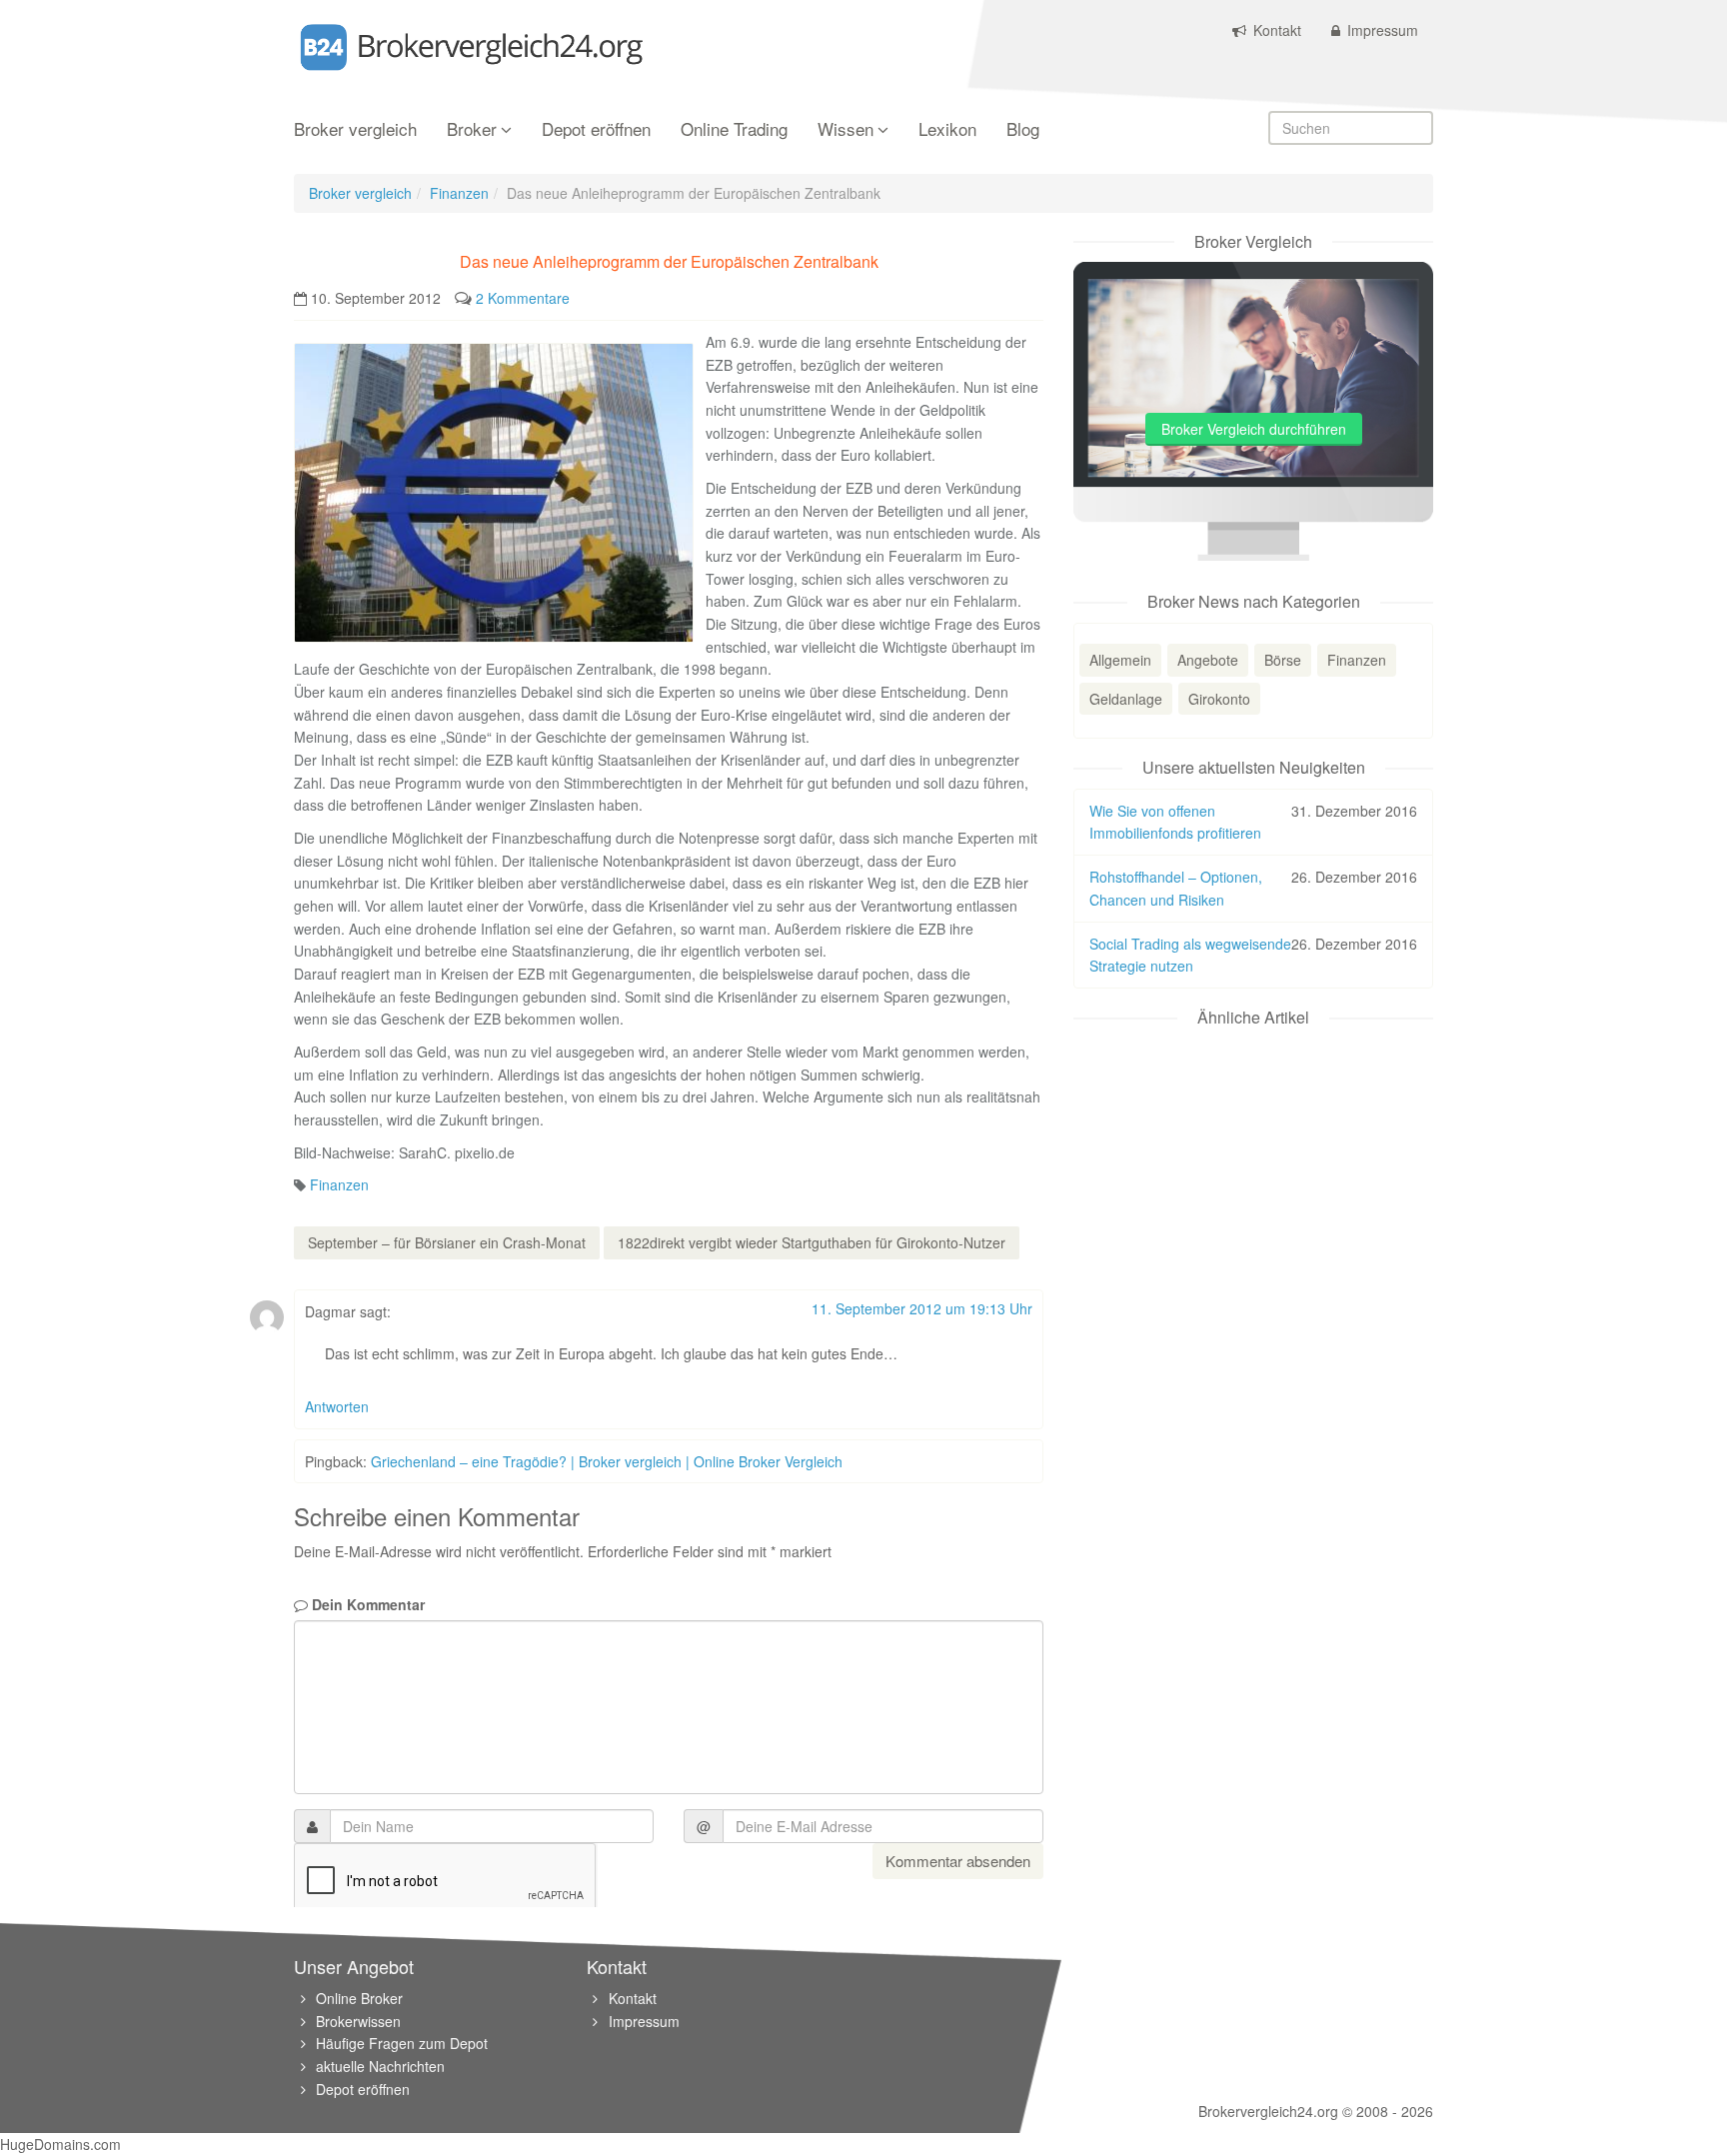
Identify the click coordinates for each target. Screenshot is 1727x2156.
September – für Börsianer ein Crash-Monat (447, 1242)
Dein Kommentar (366, 1604)
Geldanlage (1126, 699)
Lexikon (947, 130)
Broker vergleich (355, 130)
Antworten (337, 1406)
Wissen (846, 130)
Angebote (1208, 660)
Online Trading (734, 130)
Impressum (1381, 30)
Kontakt (1275, 30)
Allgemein (1120, 660)
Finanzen (459, 193)
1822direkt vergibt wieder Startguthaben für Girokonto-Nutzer (812, 1242)
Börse (1283, 660)
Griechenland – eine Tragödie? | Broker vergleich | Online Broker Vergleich (607, 1461)
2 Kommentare (523, 298)
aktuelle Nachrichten (380, 2066)
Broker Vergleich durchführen (1254, 429)
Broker (472, 130)
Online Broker (359, 1998)
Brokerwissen (358, 2021)
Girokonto (1219, 699)
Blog (1023, 130)
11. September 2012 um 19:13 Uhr (922, 1308)
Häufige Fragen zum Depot (402, 2043)
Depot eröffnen (596, 130)
